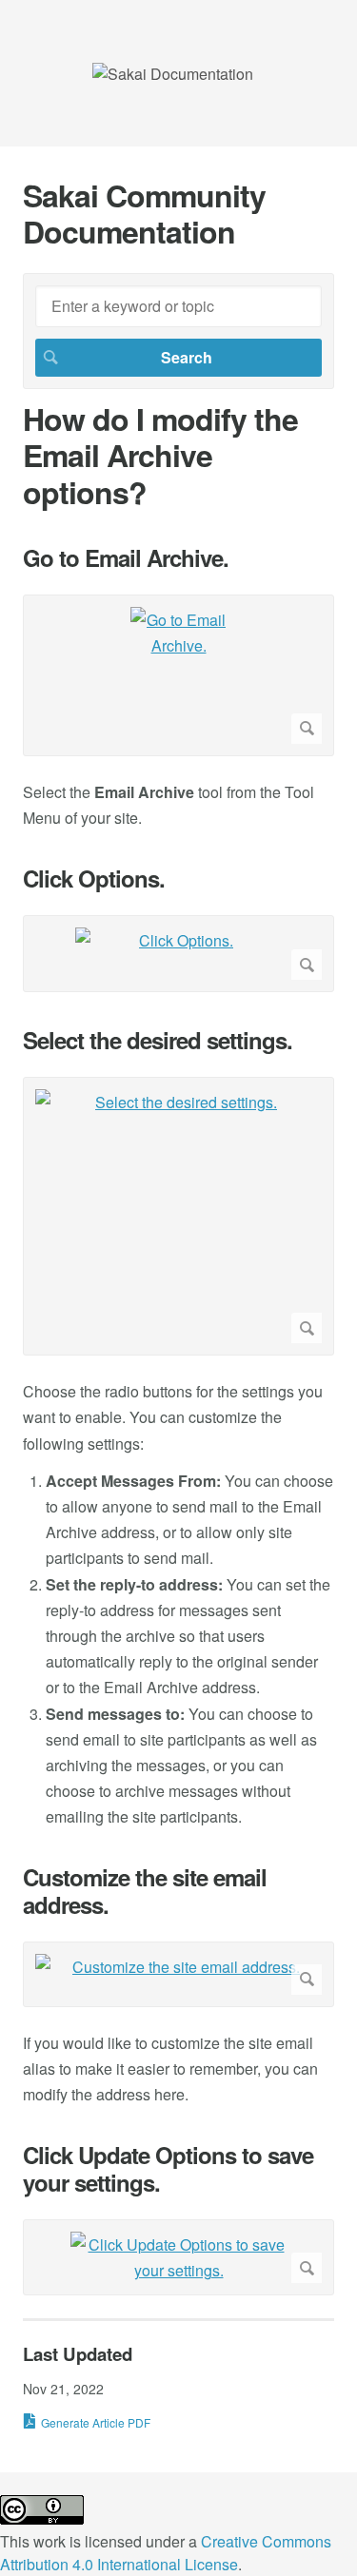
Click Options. (94, 878)
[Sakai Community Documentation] (173, 74)
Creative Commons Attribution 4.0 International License (166, 2553)
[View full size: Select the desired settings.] (178, 1216)
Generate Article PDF (96, 2422)
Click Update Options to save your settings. (168, 2169)
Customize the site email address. (145, 1891)
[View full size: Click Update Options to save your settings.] (178, 2257)
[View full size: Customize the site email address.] (178, 1974)
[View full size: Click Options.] (178, 954)
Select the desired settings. (158, 1040)
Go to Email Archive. (126, 558)
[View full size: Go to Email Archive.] (178, 675)
